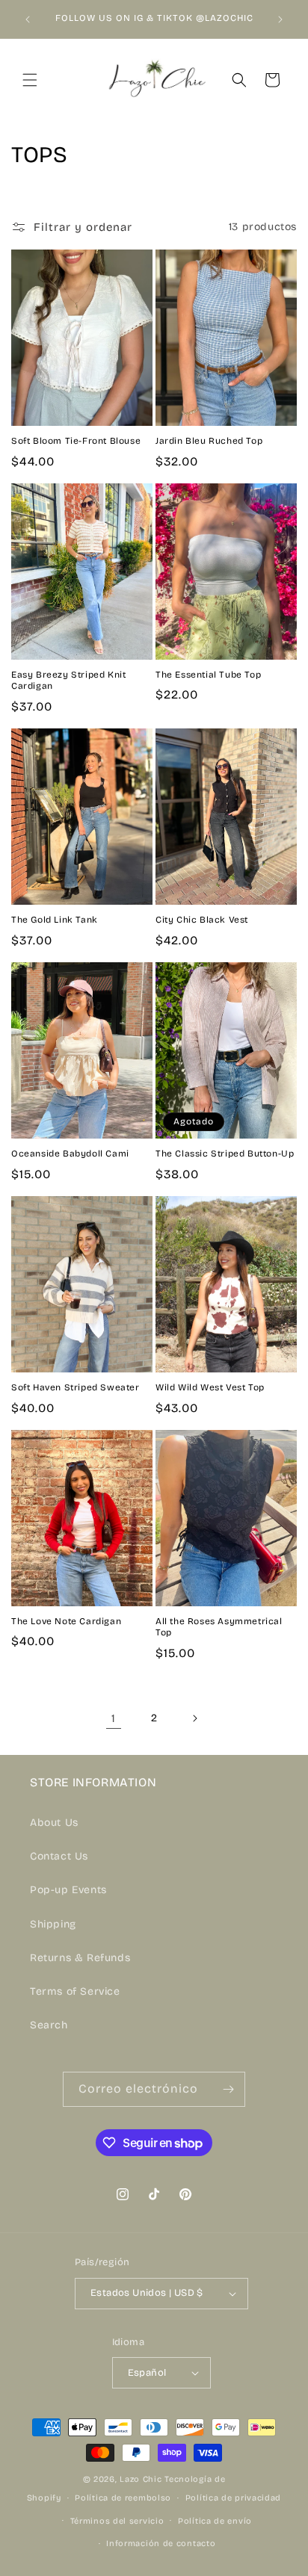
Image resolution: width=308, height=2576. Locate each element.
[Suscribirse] (228, 2089)
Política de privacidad (233, 2498)
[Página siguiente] (194, 1718)
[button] (30, 80)
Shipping (53, 1924)
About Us (54, 1823)
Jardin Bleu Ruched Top (209, 441)
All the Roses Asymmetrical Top (219, 1627)
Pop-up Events (68, 1890)
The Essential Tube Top (208, 675)
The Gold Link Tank (55, 920)
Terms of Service (75, 1991)
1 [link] (114, 1718)
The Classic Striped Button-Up (225, 1154)
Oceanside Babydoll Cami (70, 1154)
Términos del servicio (117, 2521)
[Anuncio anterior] (28, 19)
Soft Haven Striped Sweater (76, 1387)
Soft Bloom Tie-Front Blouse (76, 441)
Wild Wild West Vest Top (210, 1387)
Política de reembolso (123, 2498)
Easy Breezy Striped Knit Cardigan (68, 681)
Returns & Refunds (80, 1958)
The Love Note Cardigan (66, 1621)
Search (49, 2025)
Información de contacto (161, 2544)
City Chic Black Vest (202, 920)
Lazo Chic (141, 2479)
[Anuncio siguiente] (280, 19)
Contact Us (59, 1856)
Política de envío (215, 2521)
